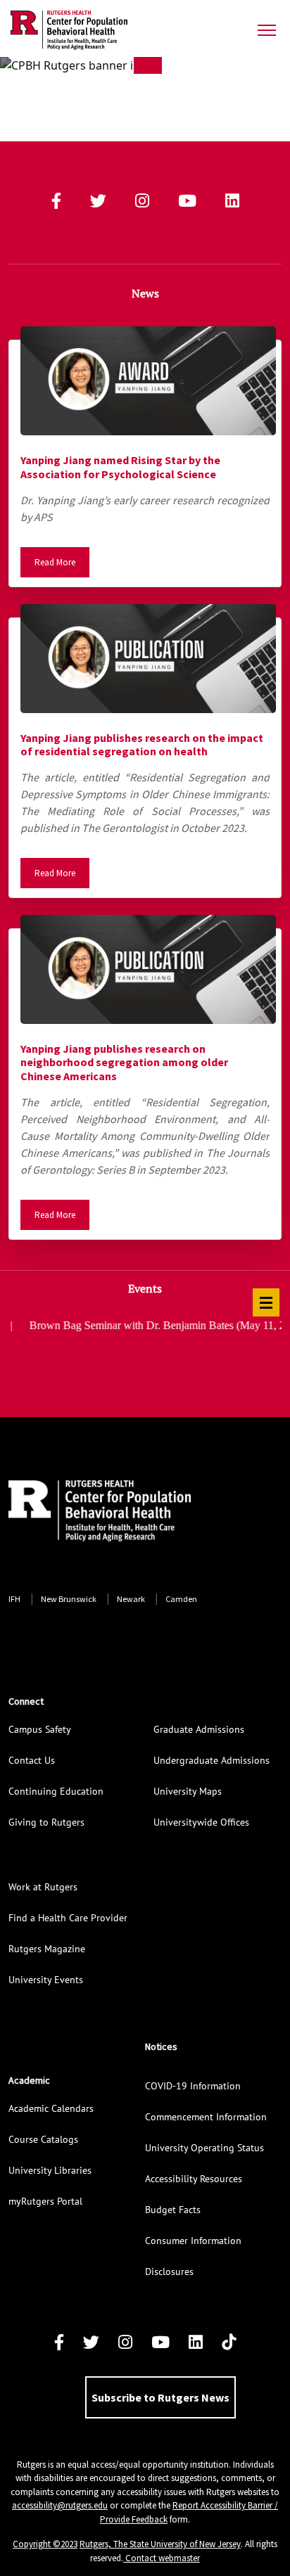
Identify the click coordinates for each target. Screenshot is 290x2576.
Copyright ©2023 (45, 2544)
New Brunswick (69, 1599)
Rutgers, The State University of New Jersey (160, 2544)
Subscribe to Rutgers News (160, 2397)
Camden (181, 1599)
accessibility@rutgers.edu (60, 2505)
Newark (131, 1599)
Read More (55, 562)
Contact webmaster (162, 2558)
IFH (14, 1599)
